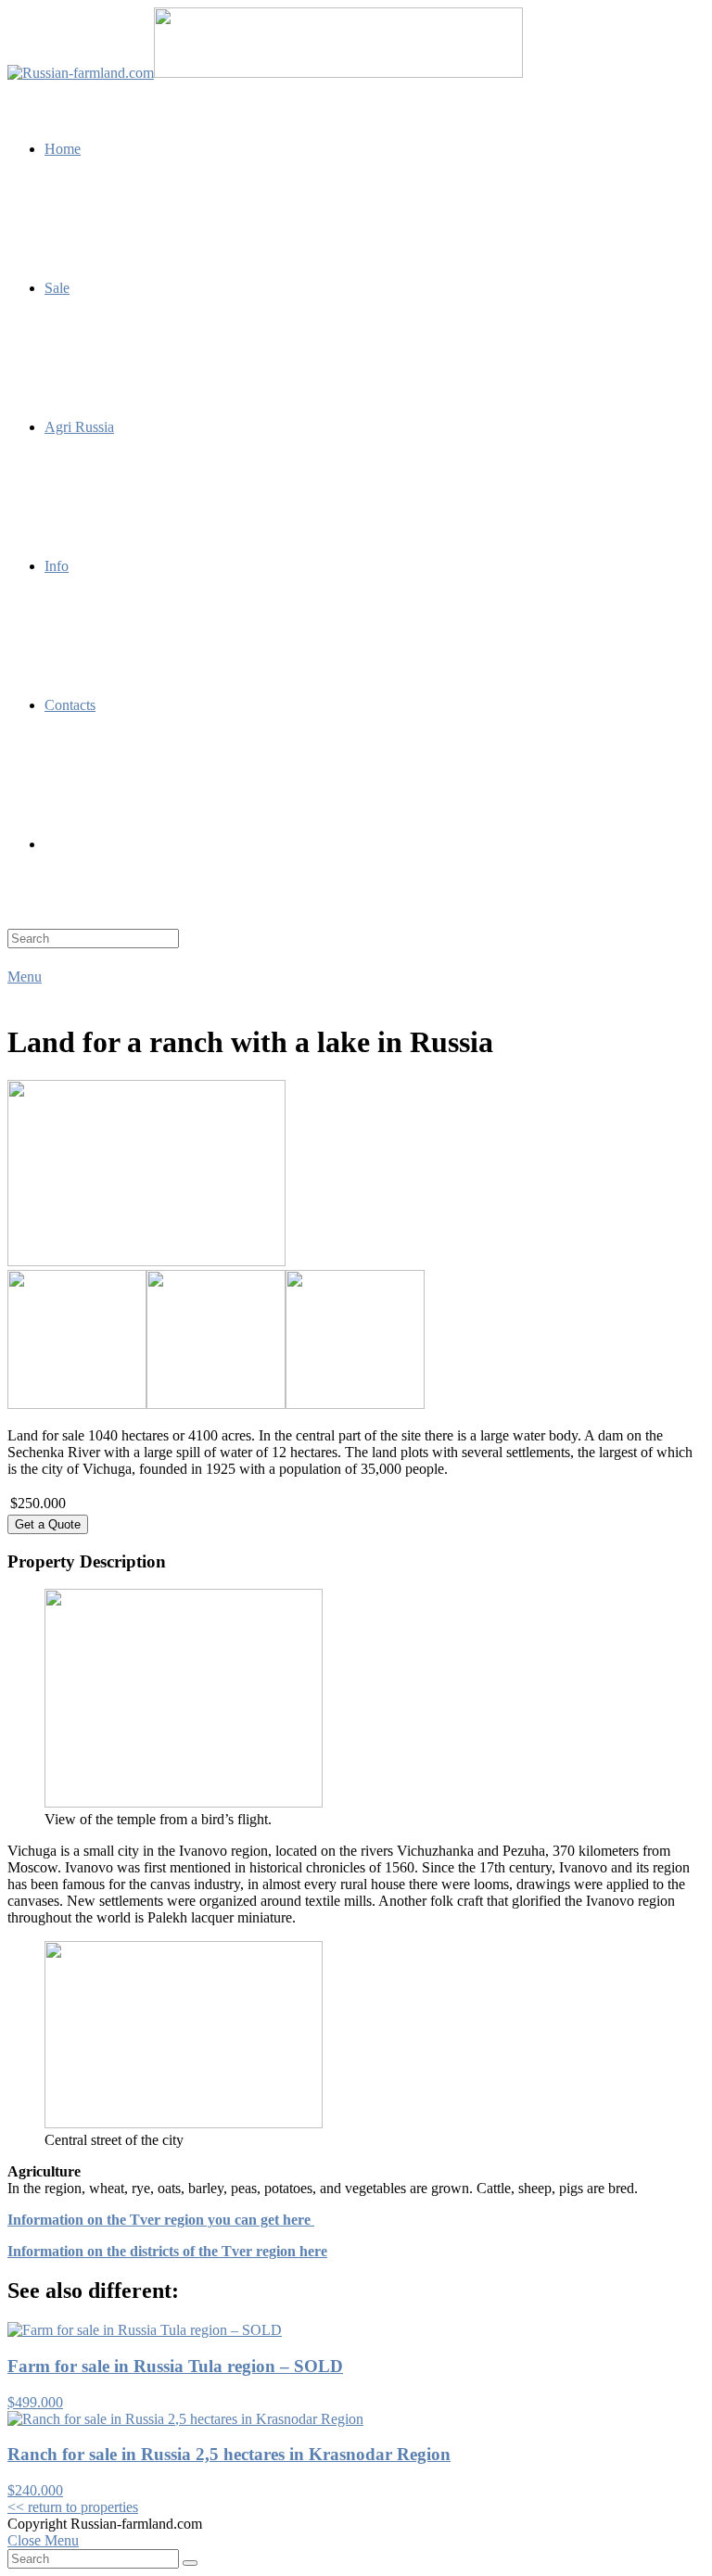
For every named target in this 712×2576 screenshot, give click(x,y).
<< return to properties (73, 2507)
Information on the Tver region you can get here (161, 2220)
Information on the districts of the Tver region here (167, 2251)
